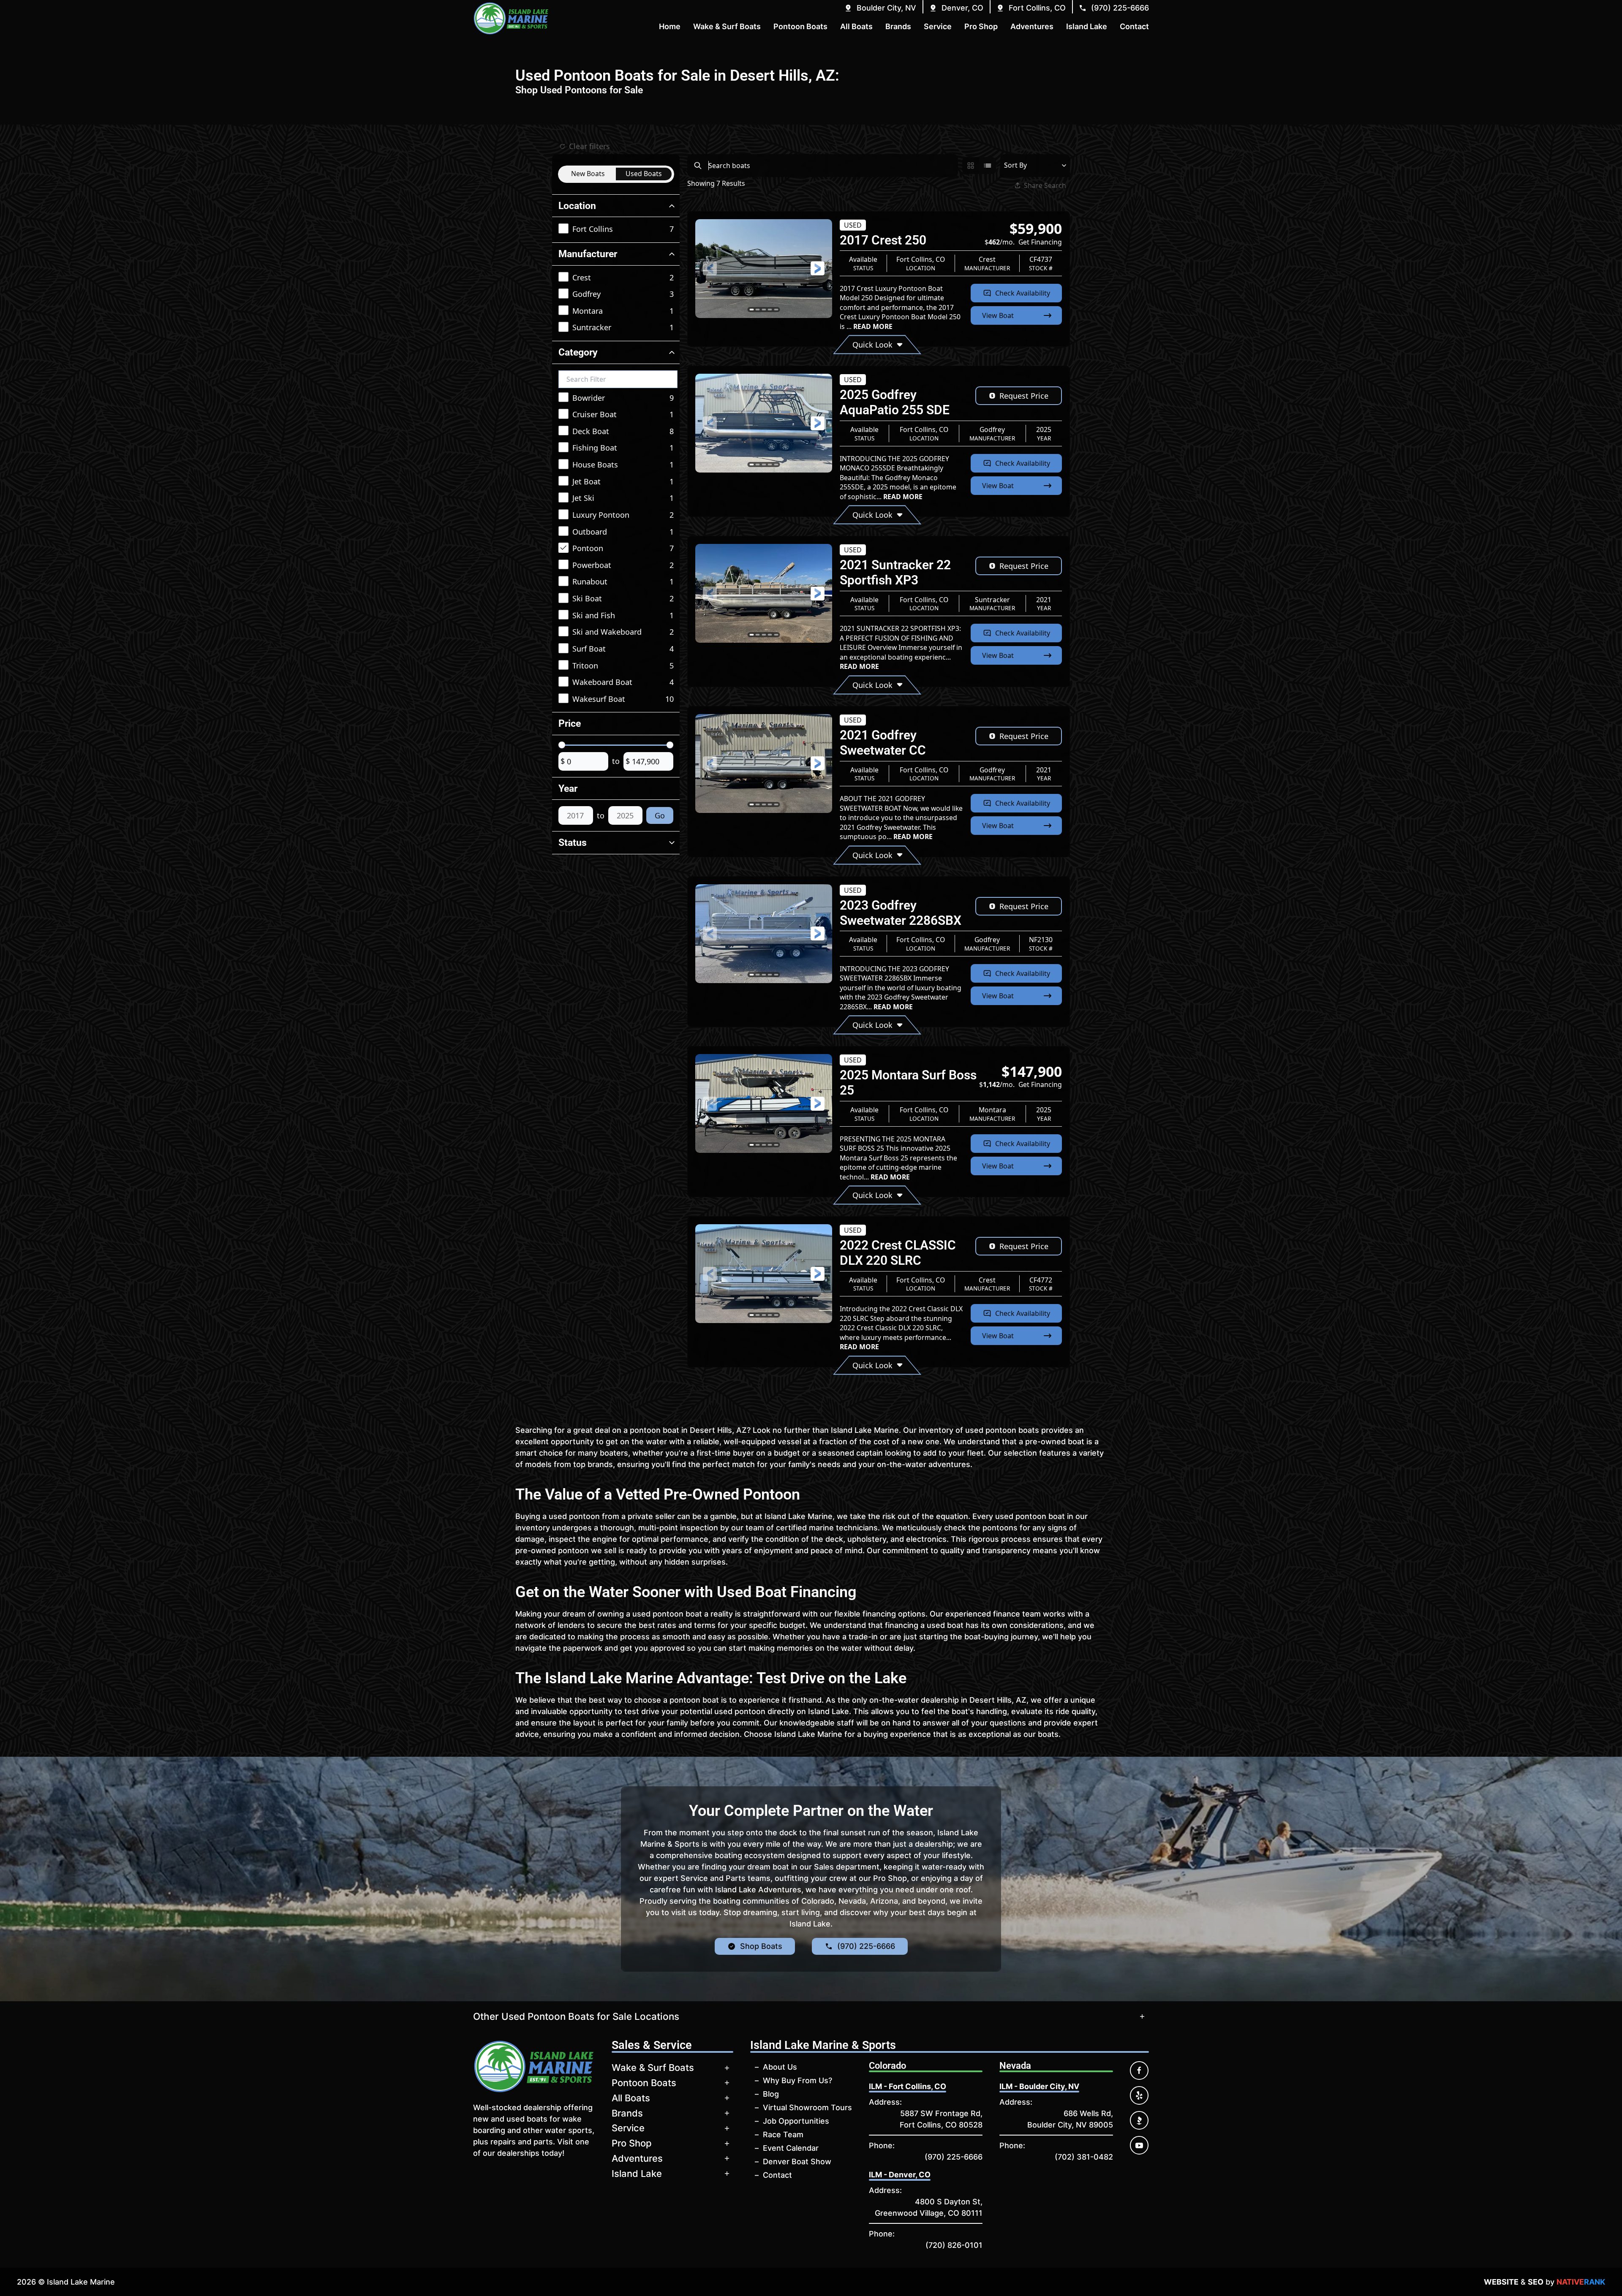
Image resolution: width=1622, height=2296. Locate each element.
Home (670, 26)
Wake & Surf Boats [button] (727, 26)
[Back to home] (511, 18)
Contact (777, 2175)
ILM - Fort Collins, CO (908, 2086)
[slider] (562, 745)
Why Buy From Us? (797, 2080)
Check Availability (1023, 293)
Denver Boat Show (797, 2162)
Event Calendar (791, 2148)
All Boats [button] (856, 26)
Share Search (1045, 185)
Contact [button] (1134, 26)
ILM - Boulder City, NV (1039, 2086)
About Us (780, 2067)
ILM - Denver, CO (900, 2175)
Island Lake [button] (1087, 26)
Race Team (783, 2134)
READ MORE (873, 326)
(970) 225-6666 (954, 2157)
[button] (880, 8)
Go (660, 815)
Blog (771, 2094)
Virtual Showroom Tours (807, 2107)
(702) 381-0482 (1084, 2157)
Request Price (1024, 396)
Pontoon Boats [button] (800, 26)
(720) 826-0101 (954, 2245)
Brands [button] (898, 26)
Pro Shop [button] (981, 26)
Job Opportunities (796, 2121)
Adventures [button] (1032, 26)
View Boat (998, 315)
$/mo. (1023, 242)
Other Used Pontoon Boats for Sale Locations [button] (576, 2016)
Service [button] (938, 26)
